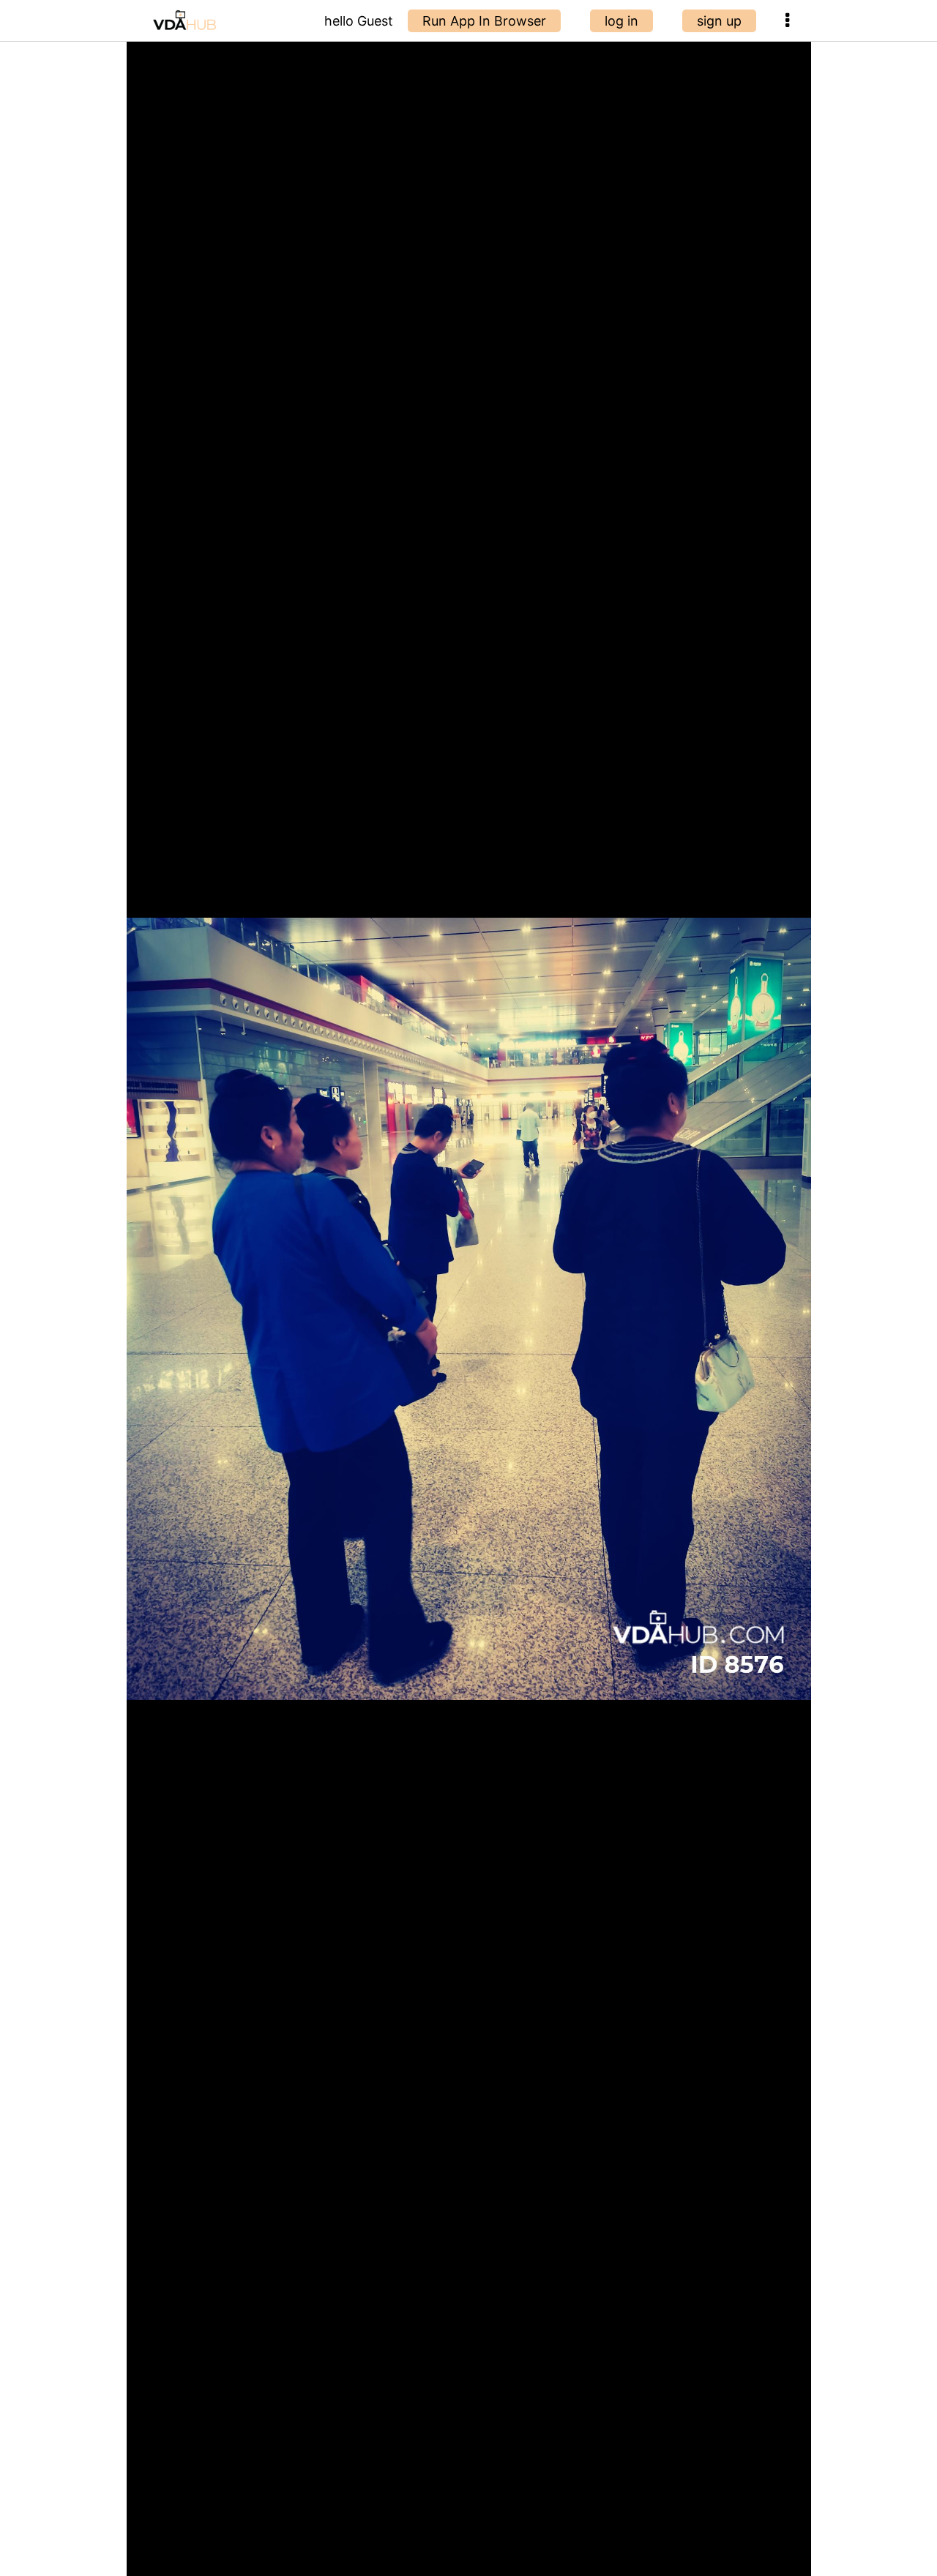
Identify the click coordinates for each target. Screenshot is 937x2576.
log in (621, 21)
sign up (719, 21)
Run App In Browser (484, 21)
